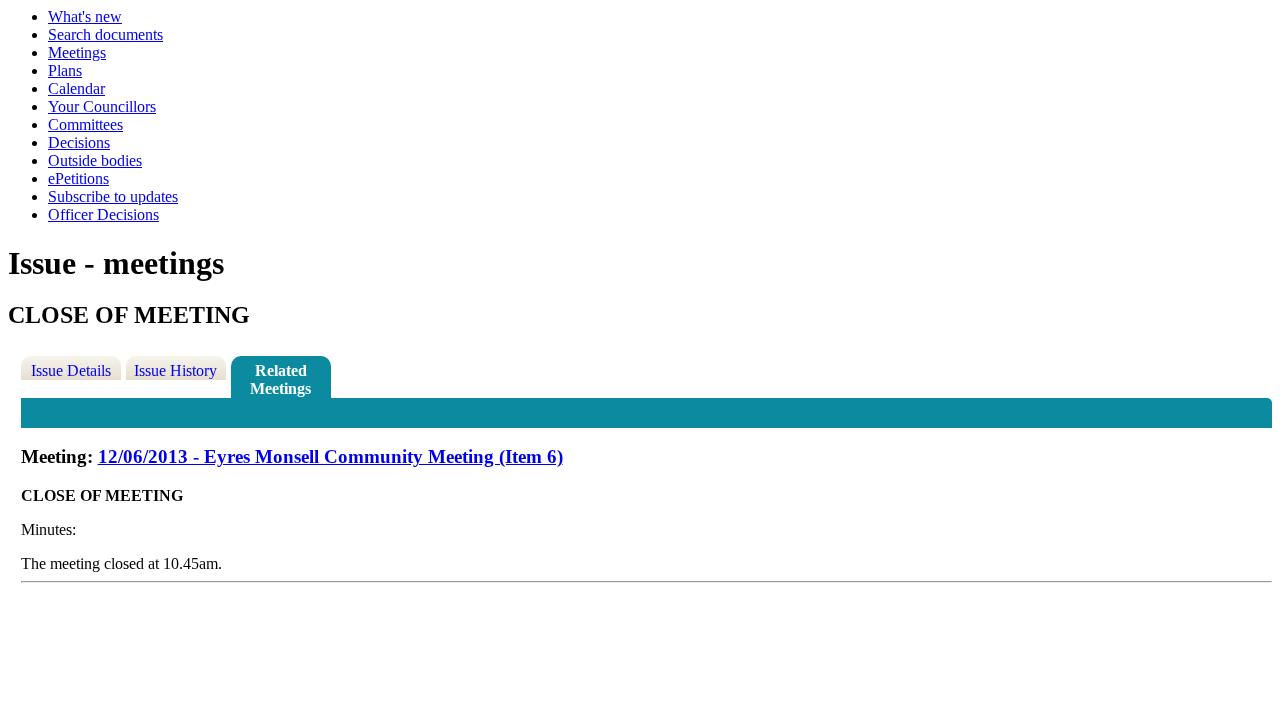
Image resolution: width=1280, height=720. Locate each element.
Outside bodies (95, 160)
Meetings (77, 52)
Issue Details (71, 370)
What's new (85, 16)
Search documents (105, 34)
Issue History (175, 370)
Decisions (79, 142)
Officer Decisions (103, 214)
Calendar (76, 88)
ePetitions (78, 178)
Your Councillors (102, 106)
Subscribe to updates (113, 196)
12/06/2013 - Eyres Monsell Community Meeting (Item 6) (330, 456)
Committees (85, 124)
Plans (65, 70)
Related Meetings (280, 379)
